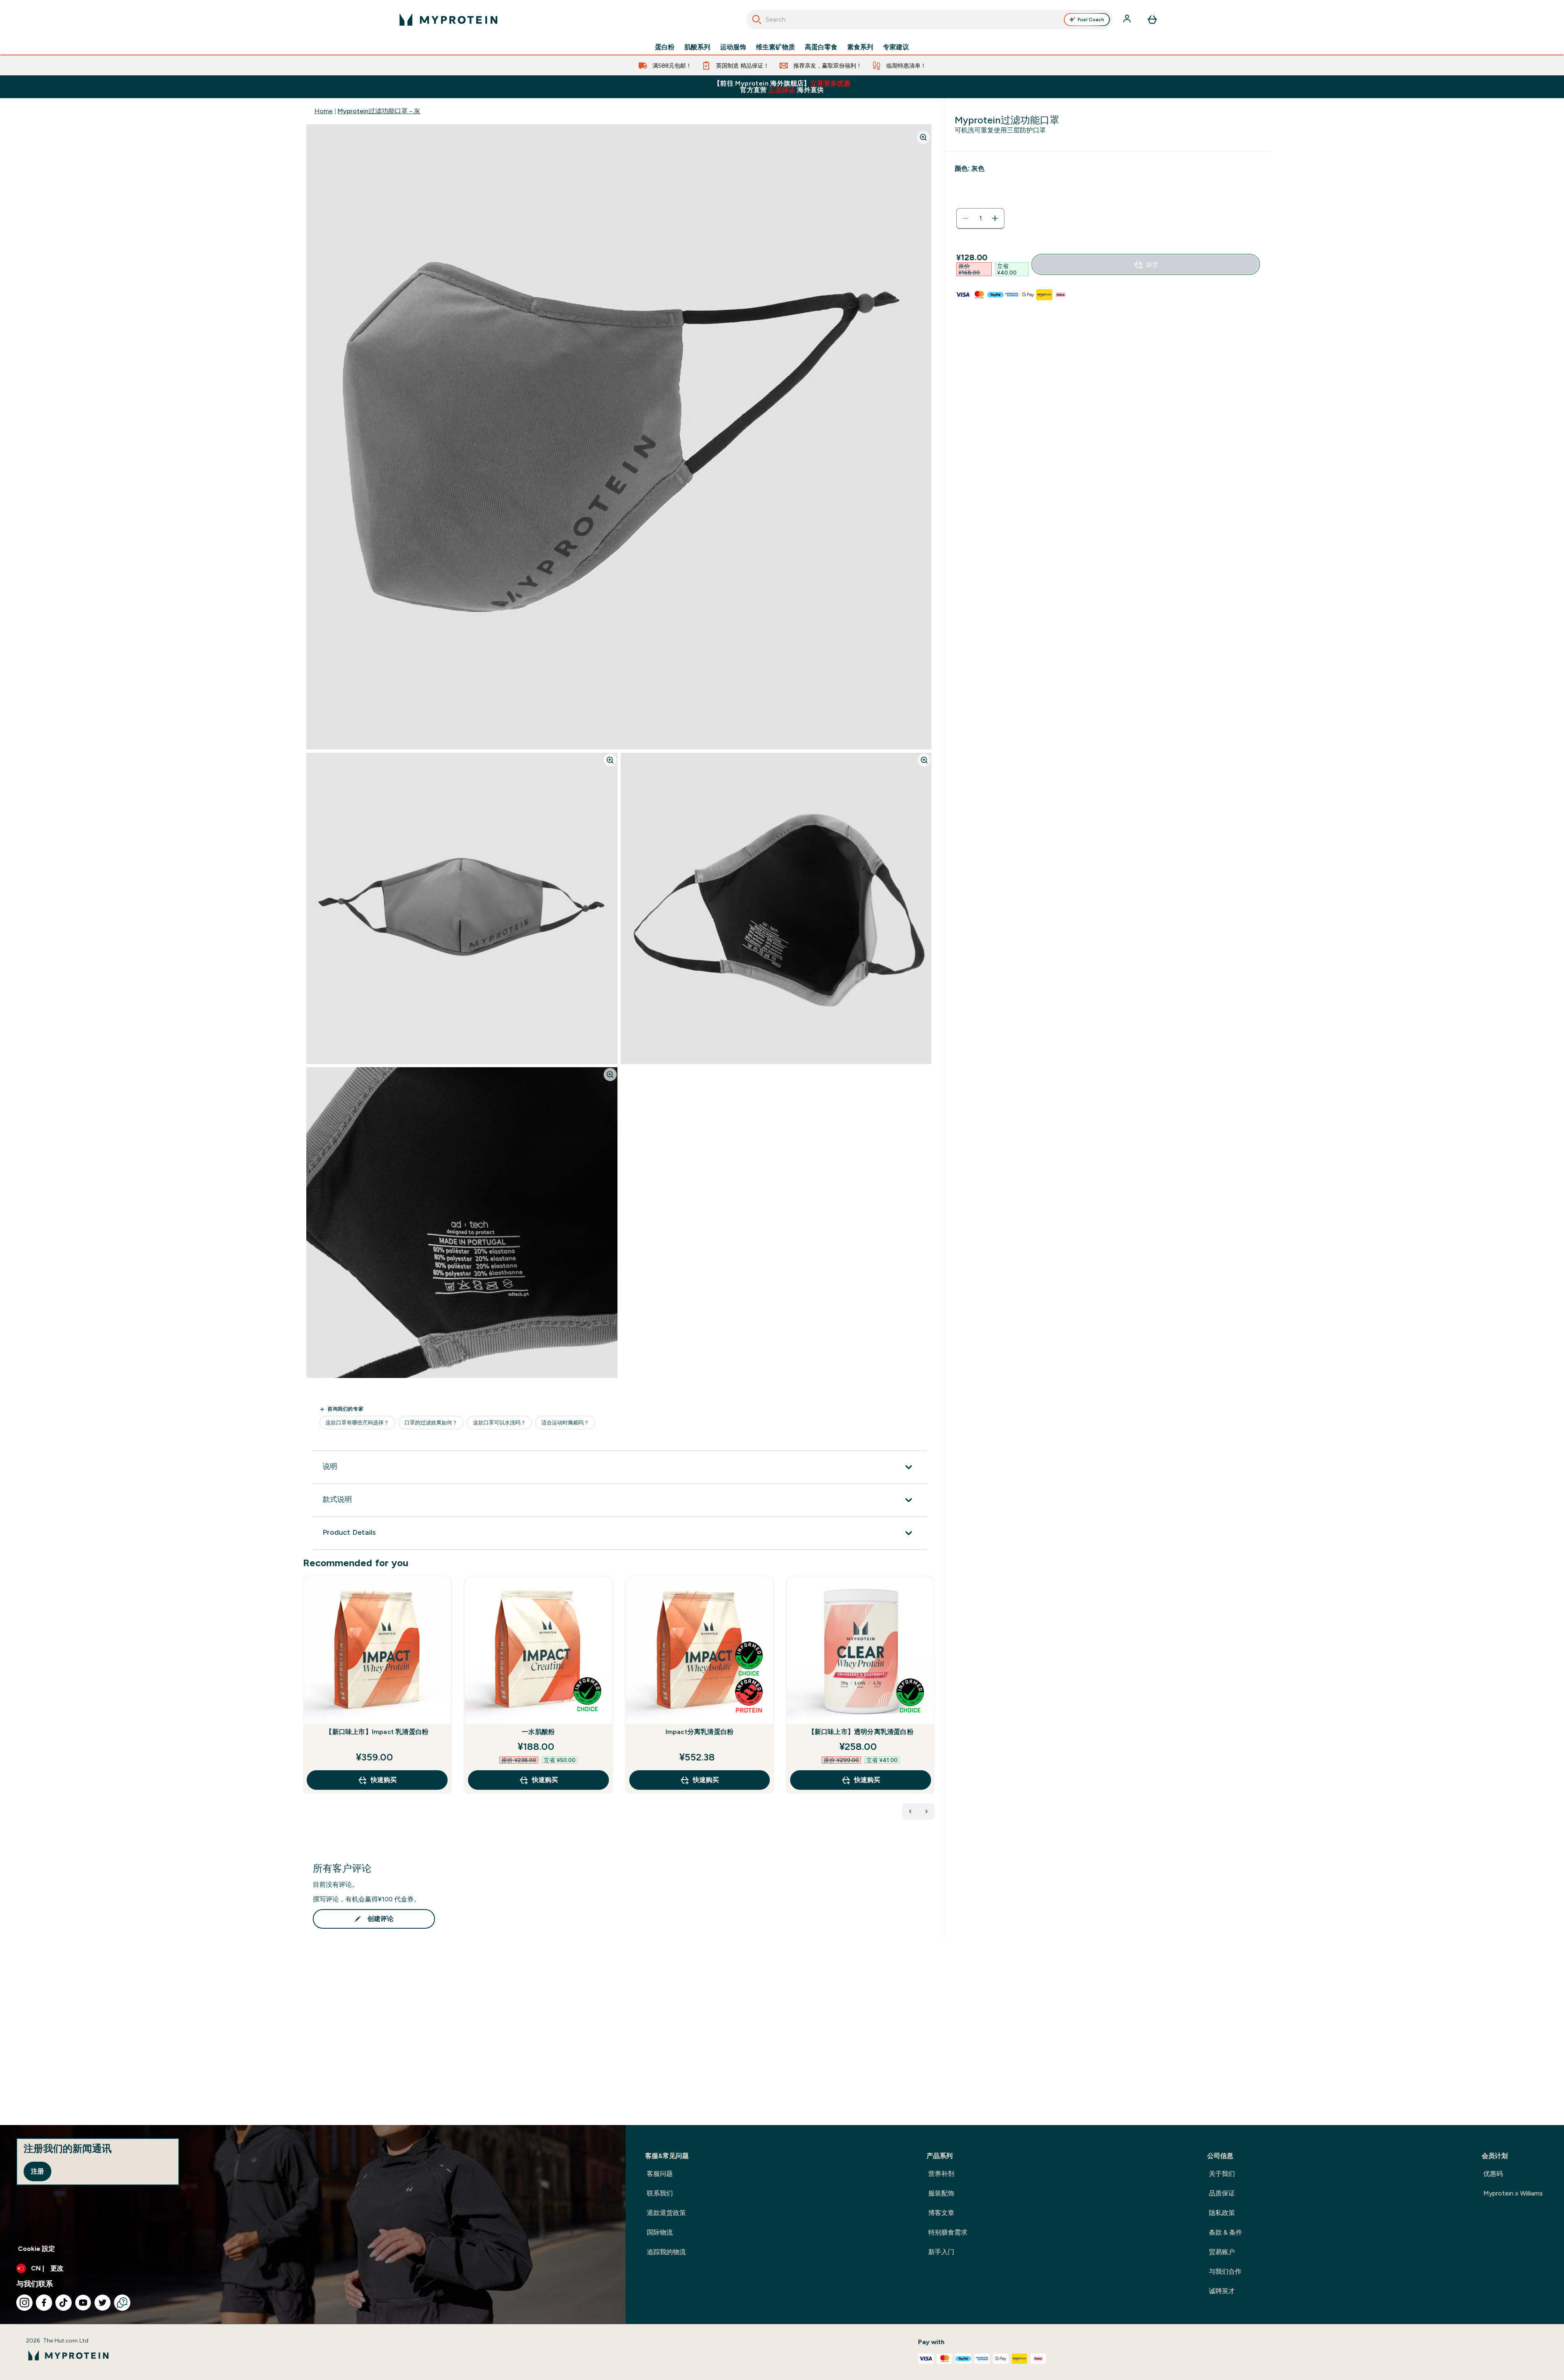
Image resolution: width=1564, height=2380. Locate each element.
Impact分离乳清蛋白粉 (700, 1732)
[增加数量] (995, 218)
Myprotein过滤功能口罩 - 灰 (379, 111)
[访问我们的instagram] (24, 2303)
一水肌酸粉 (538, 1732)
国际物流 (660, 2232)
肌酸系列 (697, 47)
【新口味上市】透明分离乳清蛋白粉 (861, 1732)
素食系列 (860, 47)
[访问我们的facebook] (44, 2303)
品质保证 (1222, 2193)
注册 (37, 2171)
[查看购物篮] (1152, 20)
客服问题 (660, 2174)
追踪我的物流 (666, 2252)
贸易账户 (1222, 2252)
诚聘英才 (1222, 2291)
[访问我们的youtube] (83, 2303)
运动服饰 (733, 47)
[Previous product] (910, 1811)
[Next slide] (933, 1703)
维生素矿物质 (775, 47)
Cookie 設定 (36, 2249)
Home (324, 111)
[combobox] (929, 20)
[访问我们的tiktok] (64, 2303)
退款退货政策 (666, 2213)
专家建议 (896, 47)
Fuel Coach (1091, 20)
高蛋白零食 (821, 47)
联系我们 (660, 2193)
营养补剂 (941, 2174)
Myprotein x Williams (1513, 2193)
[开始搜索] (757, 20)
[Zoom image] (923, 137)
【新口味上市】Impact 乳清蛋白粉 (377, 1732)
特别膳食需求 (948, 2232)
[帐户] (1128, 20)
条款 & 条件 (1226, 2232)
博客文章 (941, 2213)
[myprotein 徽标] (448, 20)
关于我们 (1222, 2174)
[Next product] (927, 1811)
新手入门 (941, 2252)
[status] (980, 218)
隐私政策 (1222, 2213)
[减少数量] (966, 218)
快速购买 (384, 1780)
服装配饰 (941, 2193)
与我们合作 (1225, 2271)
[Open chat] (122, 2303)
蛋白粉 (665, 47)
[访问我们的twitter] (103, 2303)
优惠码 (1493, 2174)
